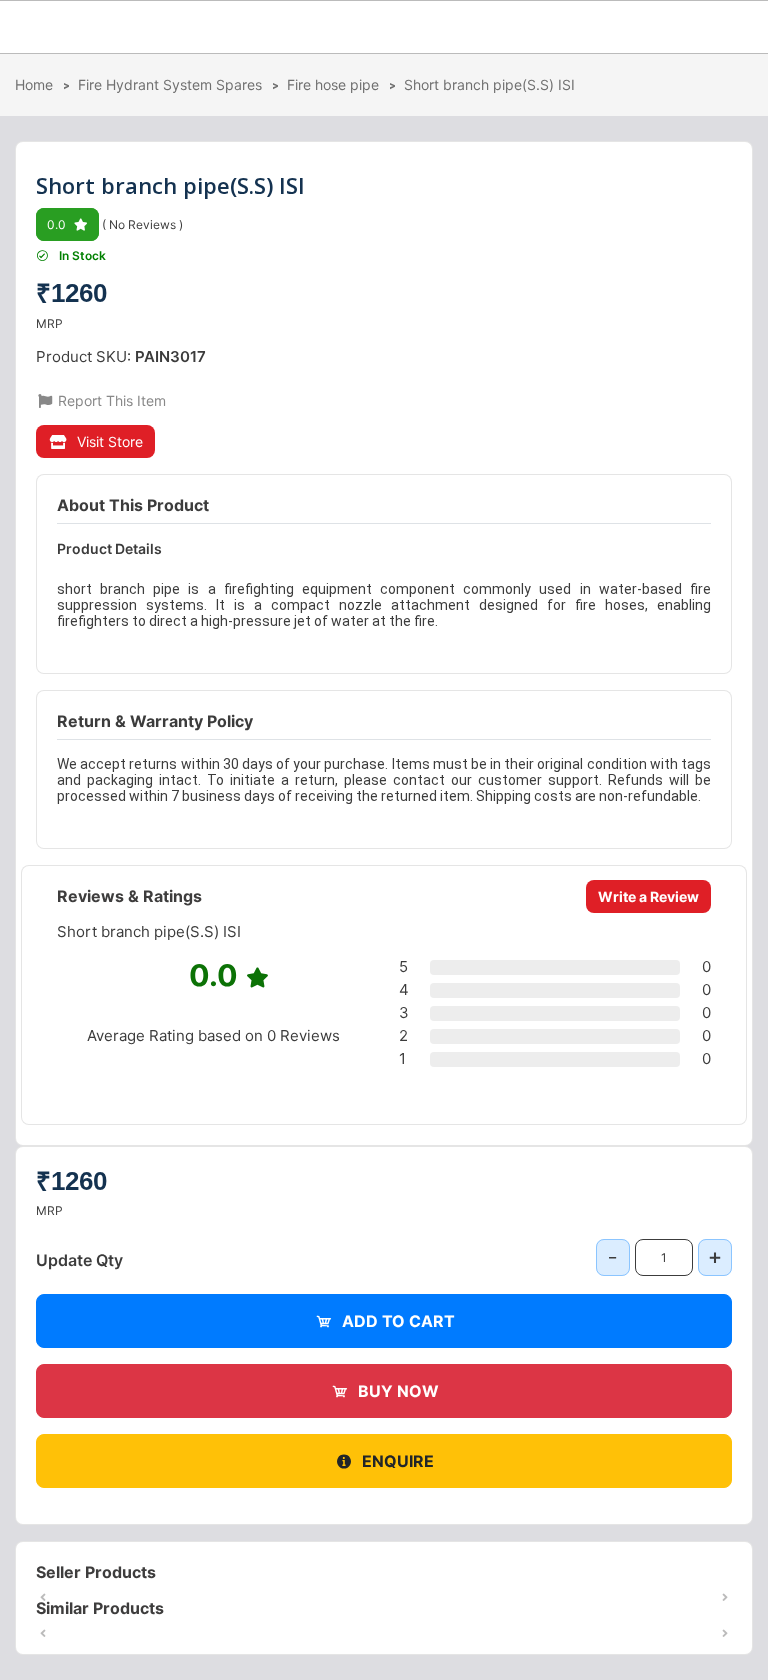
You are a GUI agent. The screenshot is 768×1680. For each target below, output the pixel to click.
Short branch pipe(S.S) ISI (489, 84)
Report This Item (110, 400)
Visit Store (110, 441)
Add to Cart (398, 1321)
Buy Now (398, 1391)
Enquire (398, 1461)
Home (34, 84)
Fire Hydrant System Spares (170, 84)
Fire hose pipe (333, 84)
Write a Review (648, 896)
